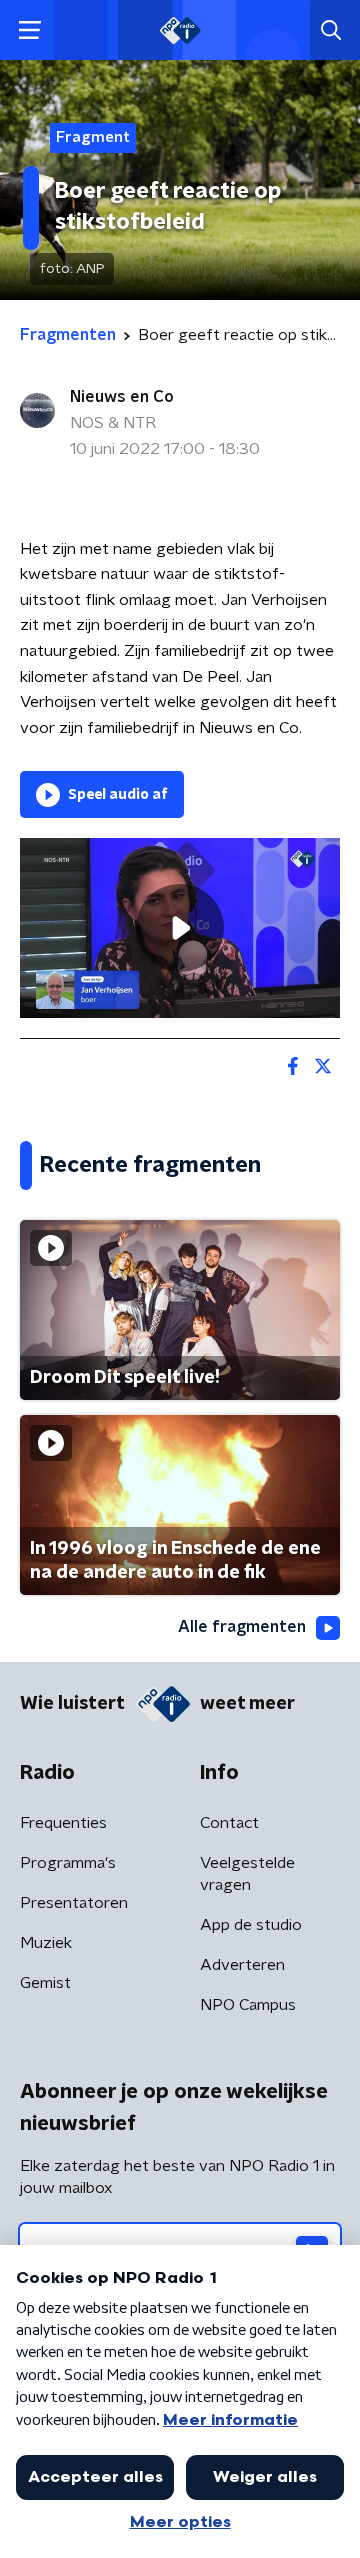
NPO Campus (248, 2005)
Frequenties (63, 1823)
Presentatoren (74, 1903)
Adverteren (242, 1965)
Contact (229, 1823)
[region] (180, 928)
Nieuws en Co (122, 397)
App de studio (251, 1925)
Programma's (68, 1863)
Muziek (46, 1943)
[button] (29, 30)
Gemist (45, 1983)
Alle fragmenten (242, 1627)
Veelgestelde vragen (247, 1874)
